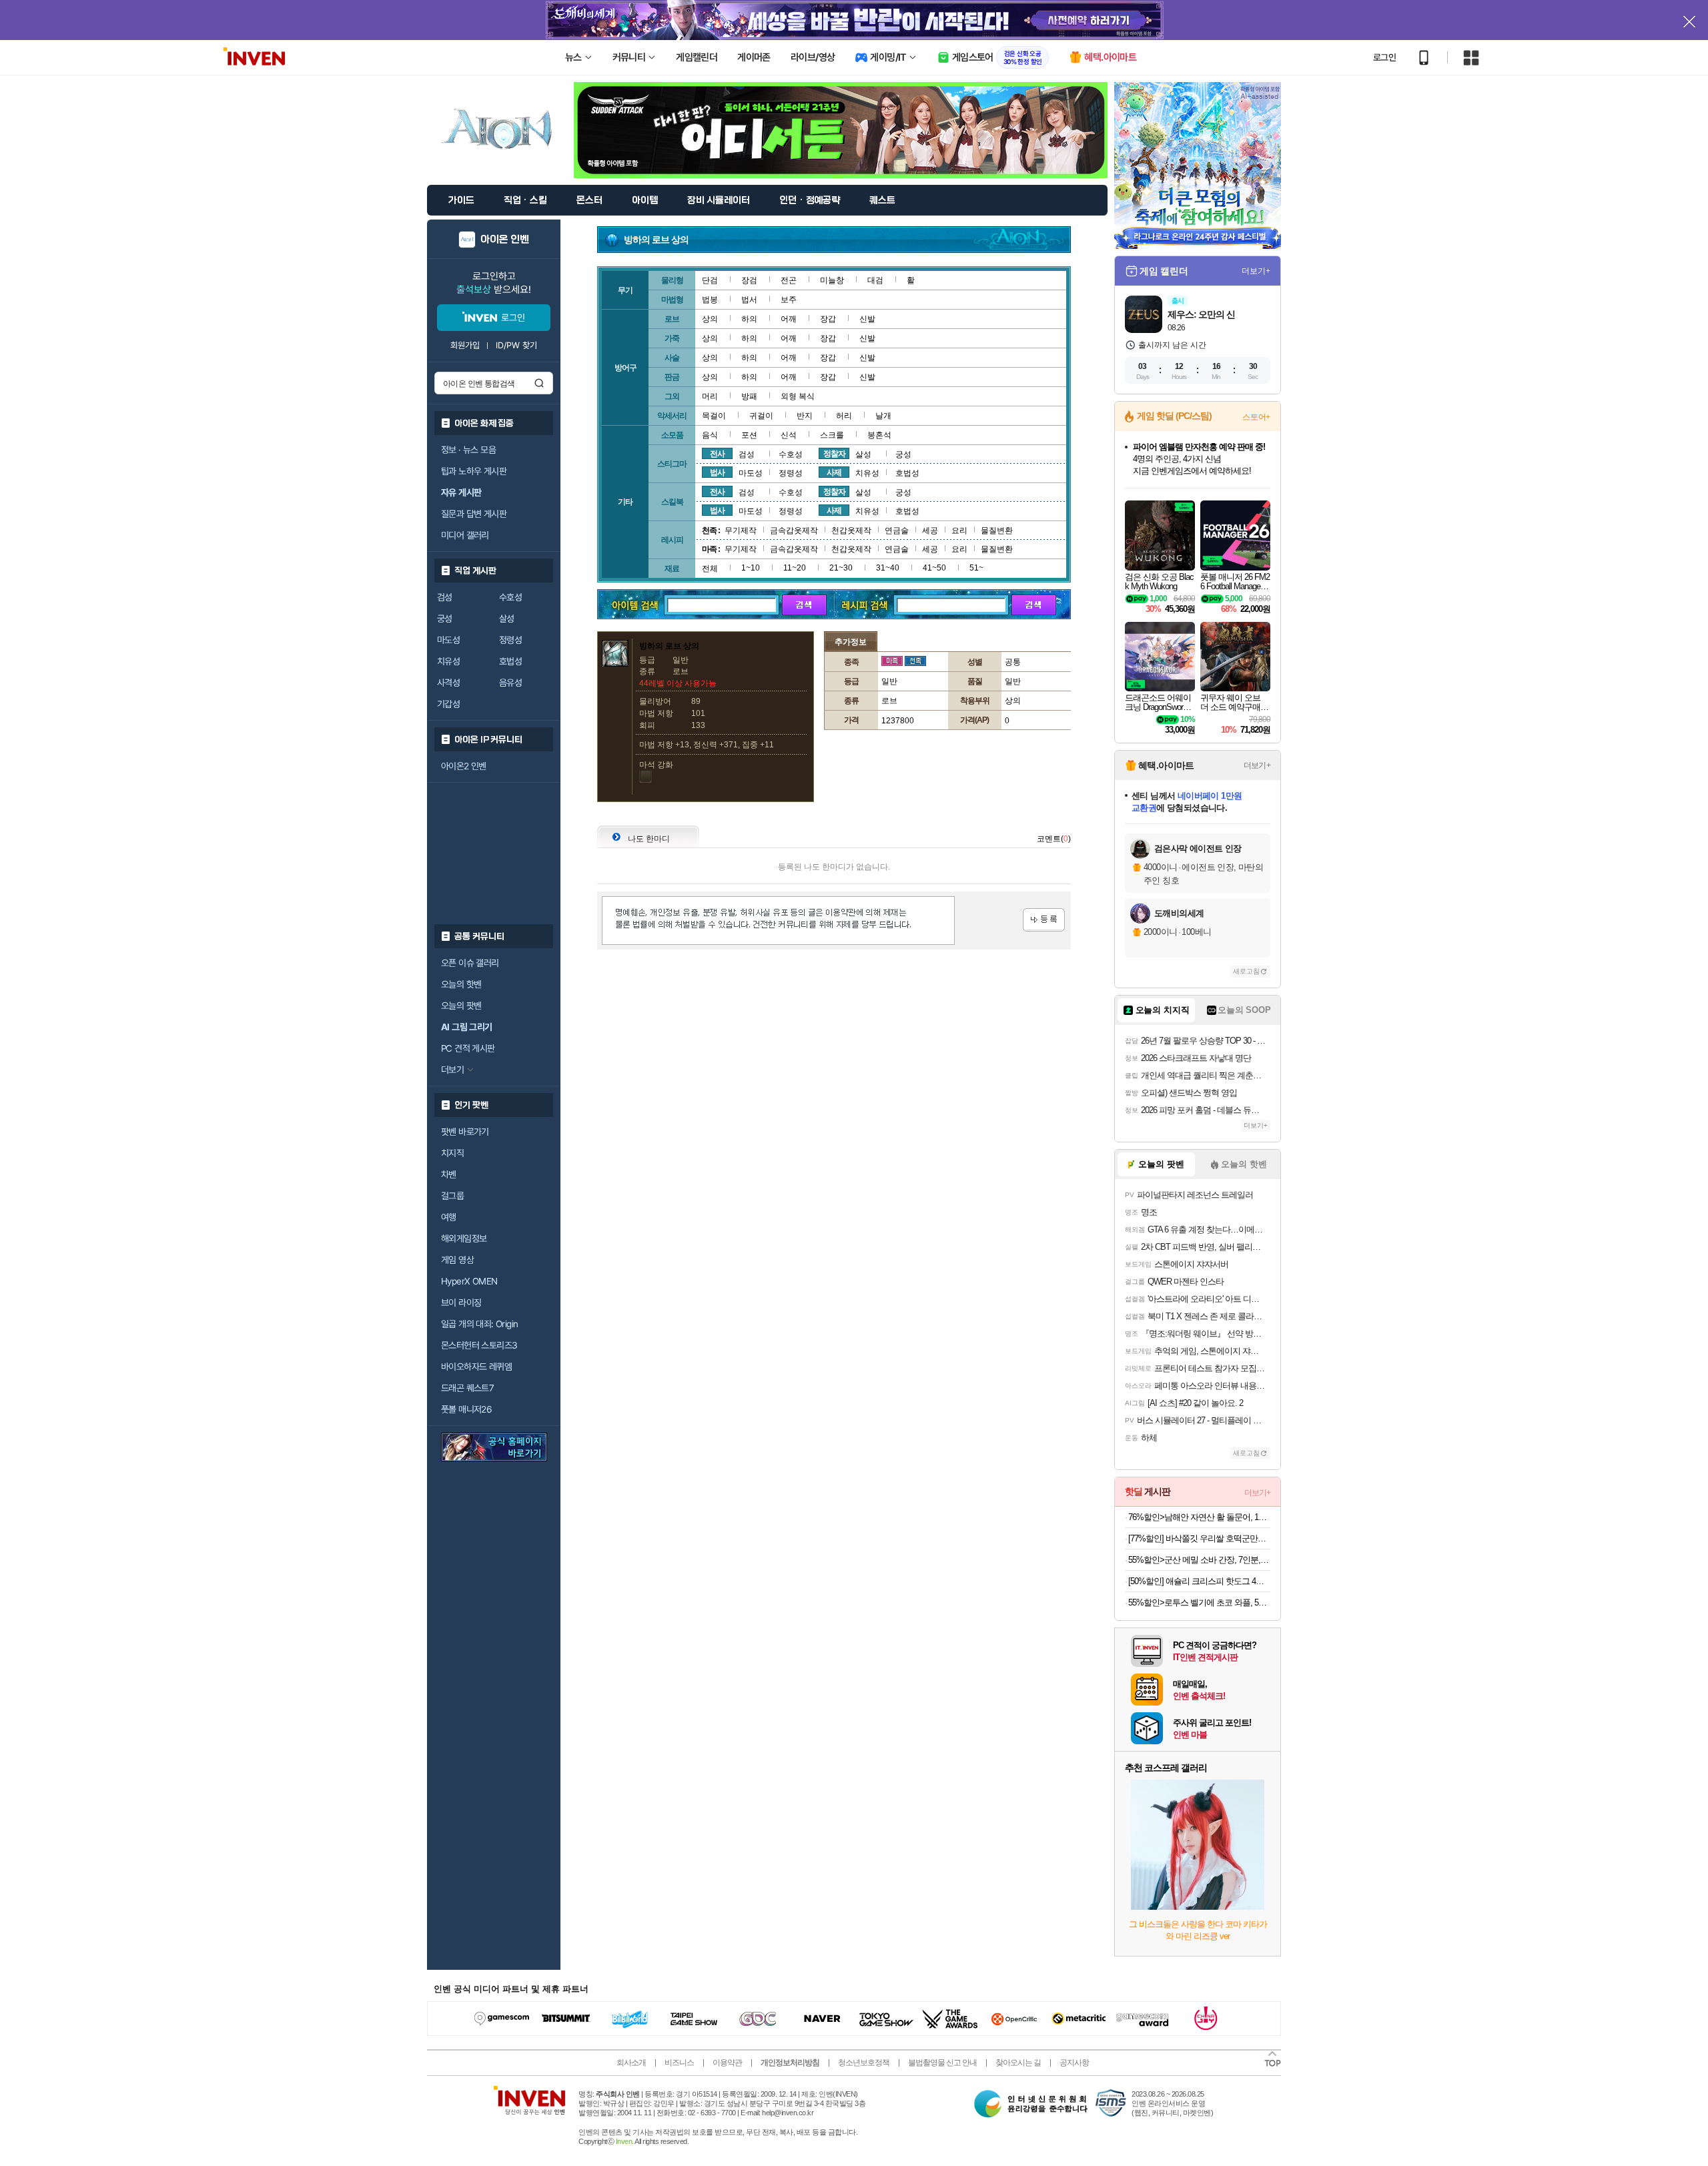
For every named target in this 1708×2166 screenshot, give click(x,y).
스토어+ (1256, 417)
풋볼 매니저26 (466, 1409)
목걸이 (714, 416)
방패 (749, 396)
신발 (867, 319)
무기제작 (741, 530)
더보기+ (1256, 271)
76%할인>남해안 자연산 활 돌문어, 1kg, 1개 (1199, 1517)
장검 (749, 280)
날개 (883, 416)
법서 (749, 300)
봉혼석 (879, 435)
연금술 (897, 530)
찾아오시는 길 (1018, 2063)
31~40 (888, 568)
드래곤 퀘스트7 (467, 1388)
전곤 (789, 280)
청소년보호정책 (864, 2063)
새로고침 (1246, 971)
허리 (844, 416)
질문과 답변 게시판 (474, 514)
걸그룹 (452, 1196)
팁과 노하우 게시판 (474, 471)
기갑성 (448, 704)
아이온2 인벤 (464, 766)
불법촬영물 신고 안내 (942, 2063)
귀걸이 (761, 416)
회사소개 (631, 2063)
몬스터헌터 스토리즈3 (479, 1345)
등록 (1044, 920)
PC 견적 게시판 (468, 1048)
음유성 (510, 683)
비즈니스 (679, 2063)
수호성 (510, 597)
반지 (805, 416)
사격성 (448, 683)
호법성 (510, 661)
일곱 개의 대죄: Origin (479, 1324)
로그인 (1384, 57)
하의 (749, 319)
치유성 (448, 661)
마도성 (448, 640)
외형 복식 (798, 396)
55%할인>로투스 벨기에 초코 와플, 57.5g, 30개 (1199, 1602)
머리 (710, 396)
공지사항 (1074, 2063)
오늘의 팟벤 (461, 1006)
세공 (930, 530)
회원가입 (465, 345)
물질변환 (997, 530)
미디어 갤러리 (465, 535)
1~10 (751, 568)
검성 (445, 597)
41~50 (934, 568)
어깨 (789, 319)
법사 (717, 472)
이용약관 (727, 2063)
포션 (749, 435)
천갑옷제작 (851, 530)
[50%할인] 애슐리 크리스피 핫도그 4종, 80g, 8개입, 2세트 (1199, 1581)
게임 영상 (457, 1260)
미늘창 (832, 280)
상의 (710, 319)
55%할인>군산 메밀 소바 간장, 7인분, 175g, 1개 (1199, 1560)
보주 (789, 300)
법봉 (710, 300)
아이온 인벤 (505, 240)
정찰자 (834, 454)
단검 (710, 280)
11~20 (795, 568)
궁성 (445, 619)
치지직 (452, 1153)
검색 (539, 383)
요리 (959, 530)
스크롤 (832, 435)
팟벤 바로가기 (465, 1132)
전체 (710, 569)
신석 (789, 435)
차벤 (449, 1174)
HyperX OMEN (469, 1281)
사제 (834, 472)
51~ (976, 568)
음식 (710, 435)
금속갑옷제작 (794, 530)
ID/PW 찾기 (516, 345)
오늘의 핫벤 (461, 984)
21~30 (841, 568)
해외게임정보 (464, 1238)
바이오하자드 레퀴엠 (476, 1367)
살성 (507, 619)
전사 (717, 454)
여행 (449, 1217)
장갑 (828, 319)
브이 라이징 (461, 1303)
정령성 (510, 640)
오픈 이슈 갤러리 (470, 963)
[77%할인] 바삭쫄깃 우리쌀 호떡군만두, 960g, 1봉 (1199, 1538)
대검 (875, 280)
